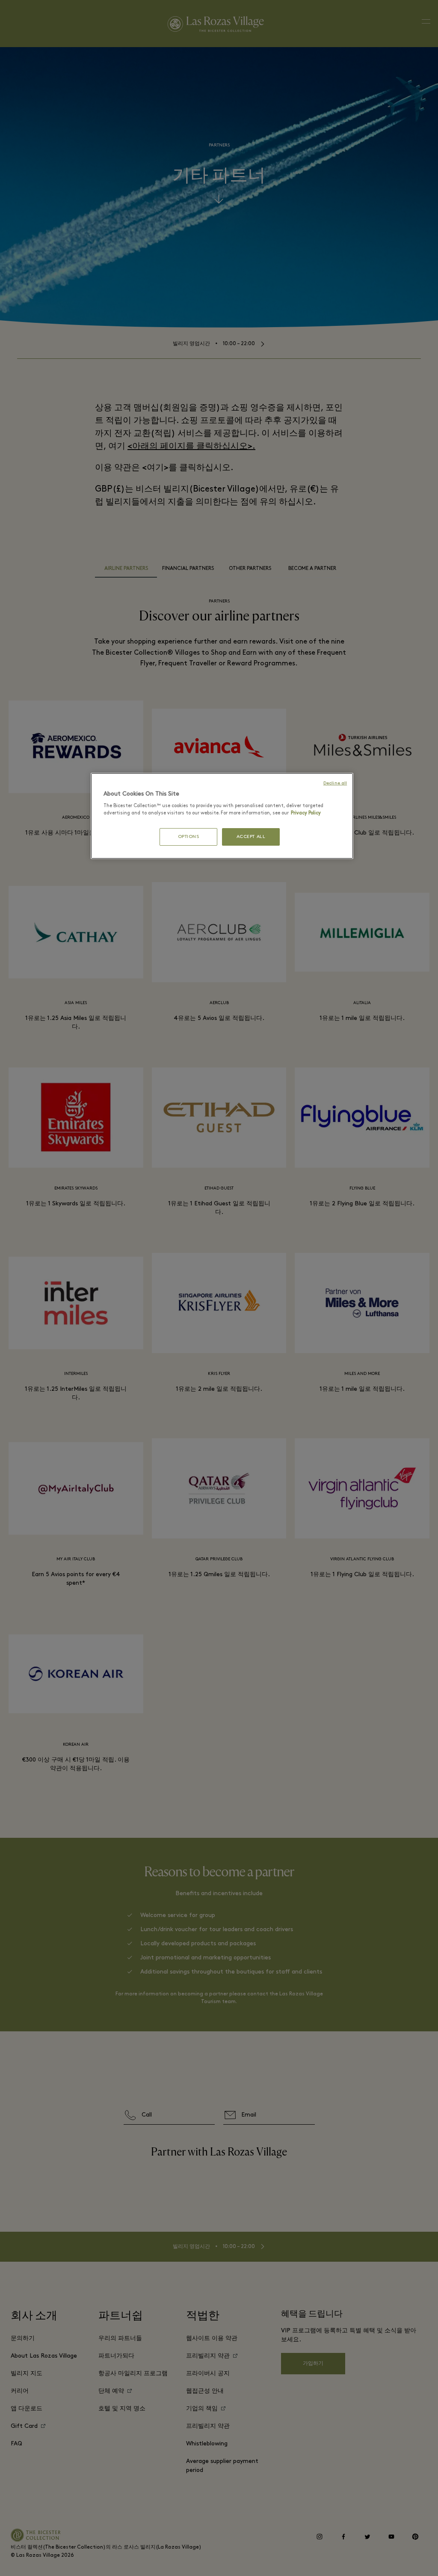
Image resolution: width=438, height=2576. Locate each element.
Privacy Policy (306, 813)
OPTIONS (189, 837)
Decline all (335, 783)
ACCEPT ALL (251, 837)
